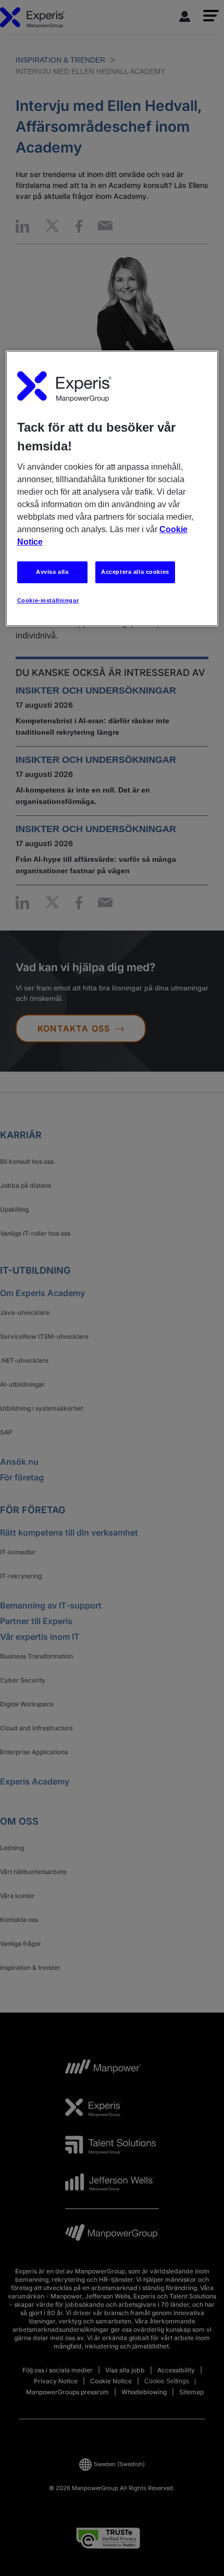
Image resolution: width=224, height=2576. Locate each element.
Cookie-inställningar (48, 600)
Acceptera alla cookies (135, 572)
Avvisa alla (52, 572)
